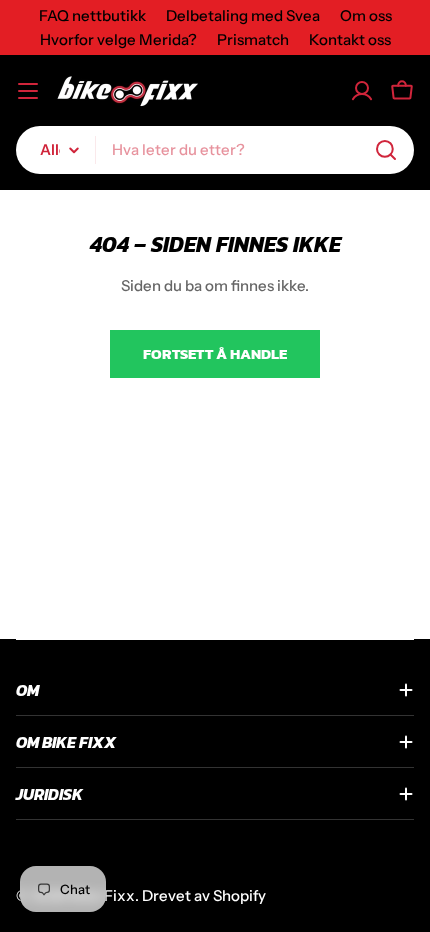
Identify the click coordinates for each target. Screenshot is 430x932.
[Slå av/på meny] (28, 91)
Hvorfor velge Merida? (118, 39)
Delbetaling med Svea (243, 15)
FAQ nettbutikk (92, 15)
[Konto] (362, 91)
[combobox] (215, 150)
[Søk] (386, 150)
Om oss (366, 15)
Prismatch (253, 39)
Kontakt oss (350, 39)
